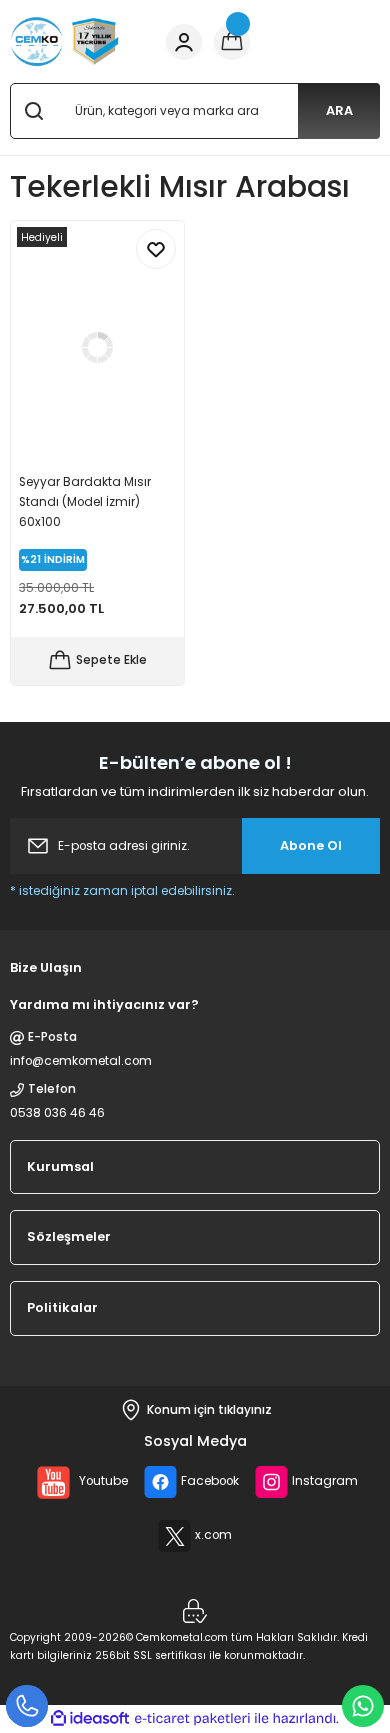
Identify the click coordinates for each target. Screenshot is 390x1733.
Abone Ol (311, 845)
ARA (339, 110)
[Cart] (232, 42)
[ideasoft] (90, 1719)
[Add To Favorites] (156, 249)
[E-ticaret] (192, 1718)
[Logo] (65, 41)
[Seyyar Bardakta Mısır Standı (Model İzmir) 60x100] (97, 347)
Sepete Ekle (111, 660)
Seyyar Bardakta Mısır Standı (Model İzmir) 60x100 (85, 502)
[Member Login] (184, 42)
